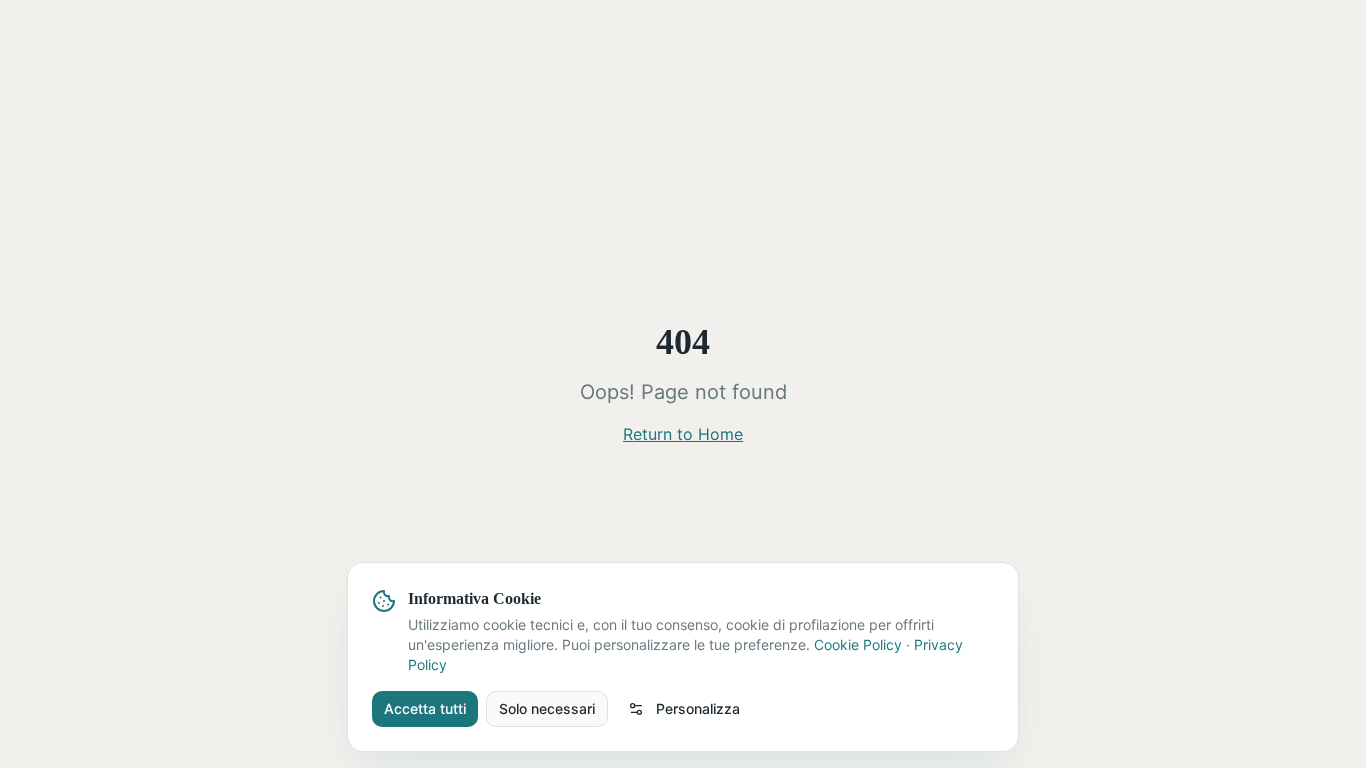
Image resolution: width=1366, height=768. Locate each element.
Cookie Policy (858, 644)
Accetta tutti (425, 708)
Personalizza (698, 708)
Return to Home (683, 434)
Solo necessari (547, 708)
